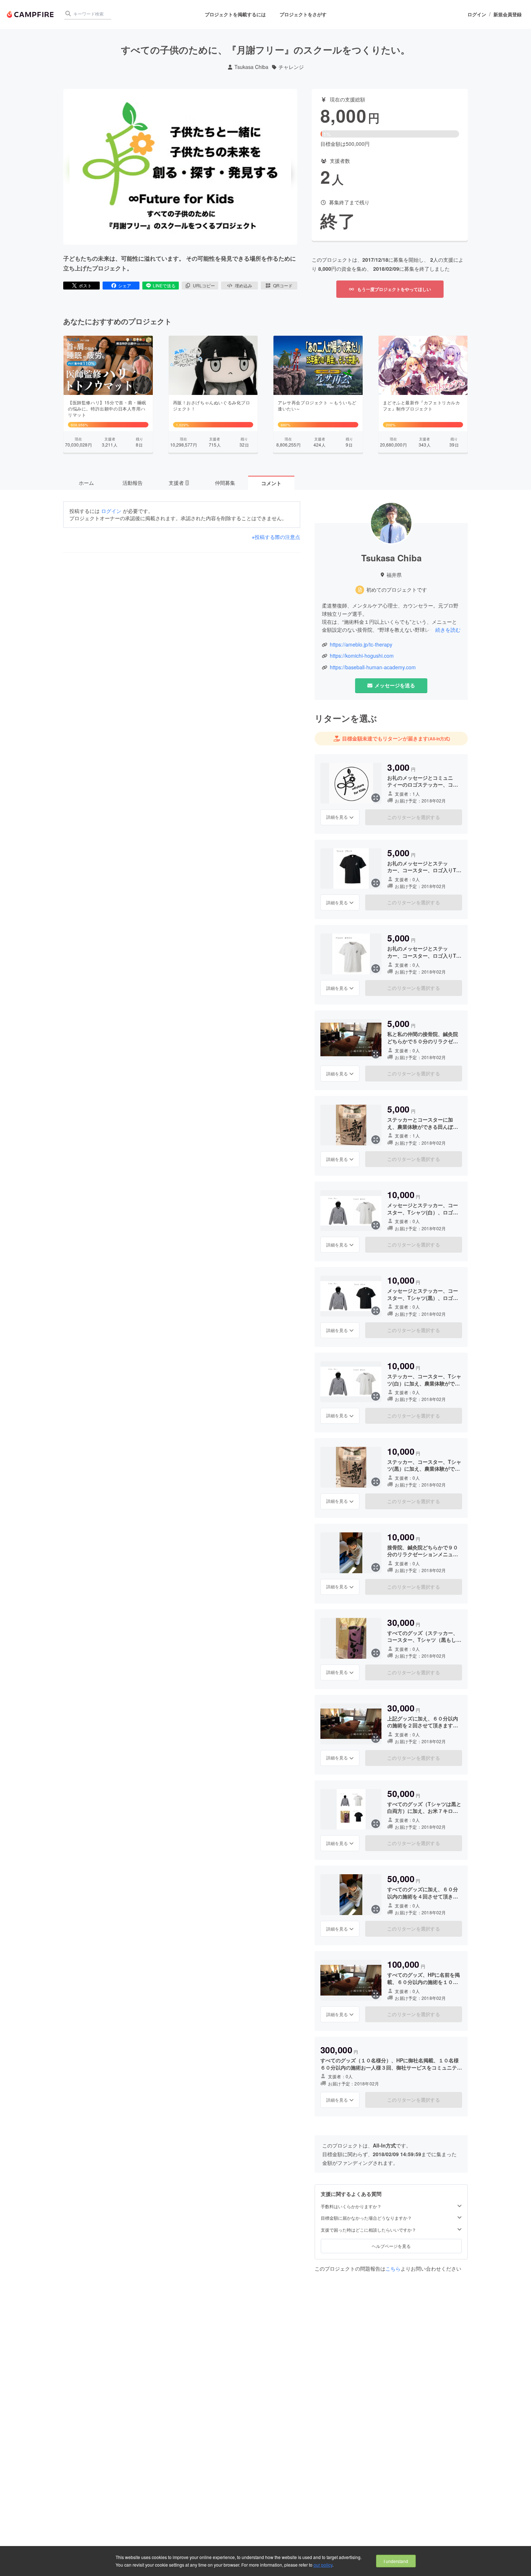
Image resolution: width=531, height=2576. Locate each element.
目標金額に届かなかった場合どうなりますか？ (366, 2218)
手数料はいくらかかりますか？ (351, 2206)
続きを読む (448, 630)
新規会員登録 (508, 14)
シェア (125, 285)
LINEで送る (164, 285)
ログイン (477, 14)
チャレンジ (291, 67)
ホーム (86, 483)
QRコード (283, 285)
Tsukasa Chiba (251, 67)
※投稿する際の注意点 (276, 537)
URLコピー (204, 285)
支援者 (178, 483)
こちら (393, 2268)
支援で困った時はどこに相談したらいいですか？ (368, 2230)
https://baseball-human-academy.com (373, 667)
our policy (323, 2565)
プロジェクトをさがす (303, 14)
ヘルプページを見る (391, 2246)
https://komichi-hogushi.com (362, 656)
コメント (271, 483)
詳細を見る (337, 817)
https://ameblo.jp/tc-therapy (361, 645)
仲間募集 (225, 483)
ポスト (85, 285)
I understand (396, 2561)
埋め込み (243, 285)
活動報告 (133, 483)
